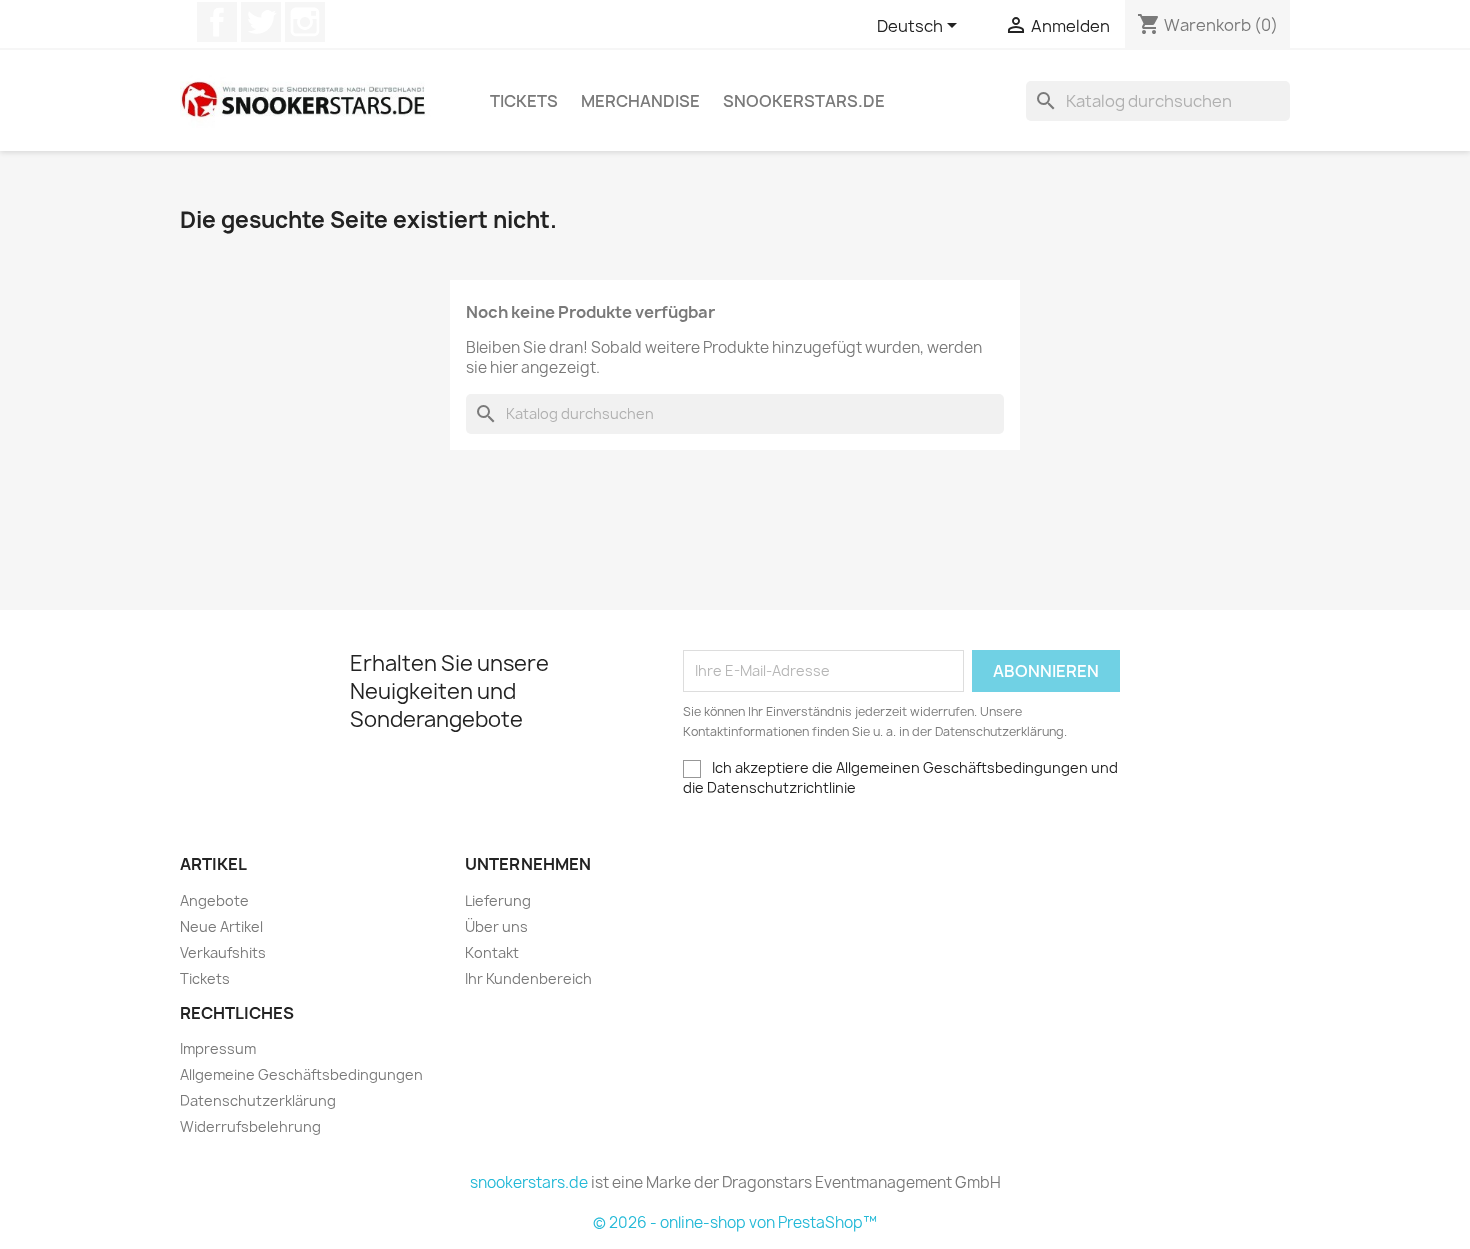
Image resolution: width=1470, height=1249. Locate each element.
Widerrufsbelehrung (250, 1126)
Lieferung (498, 900)
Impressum (218, 1048)
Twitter (261, 22)
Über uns (496, 926)
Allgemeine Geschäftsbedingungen (301, 1074)
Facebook (217, 22)
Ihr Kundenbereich (528, 978)
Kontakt (492, 952)
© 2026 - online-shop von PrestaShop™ (735, 1222)
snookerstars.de (804, 101)
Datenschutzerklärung (258, 1100)
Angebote (214, 900)
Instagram (305, 22)
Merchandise (640, 101)
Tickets (524, 101)
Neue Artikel (221, 926)
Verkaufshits (223, 952)
